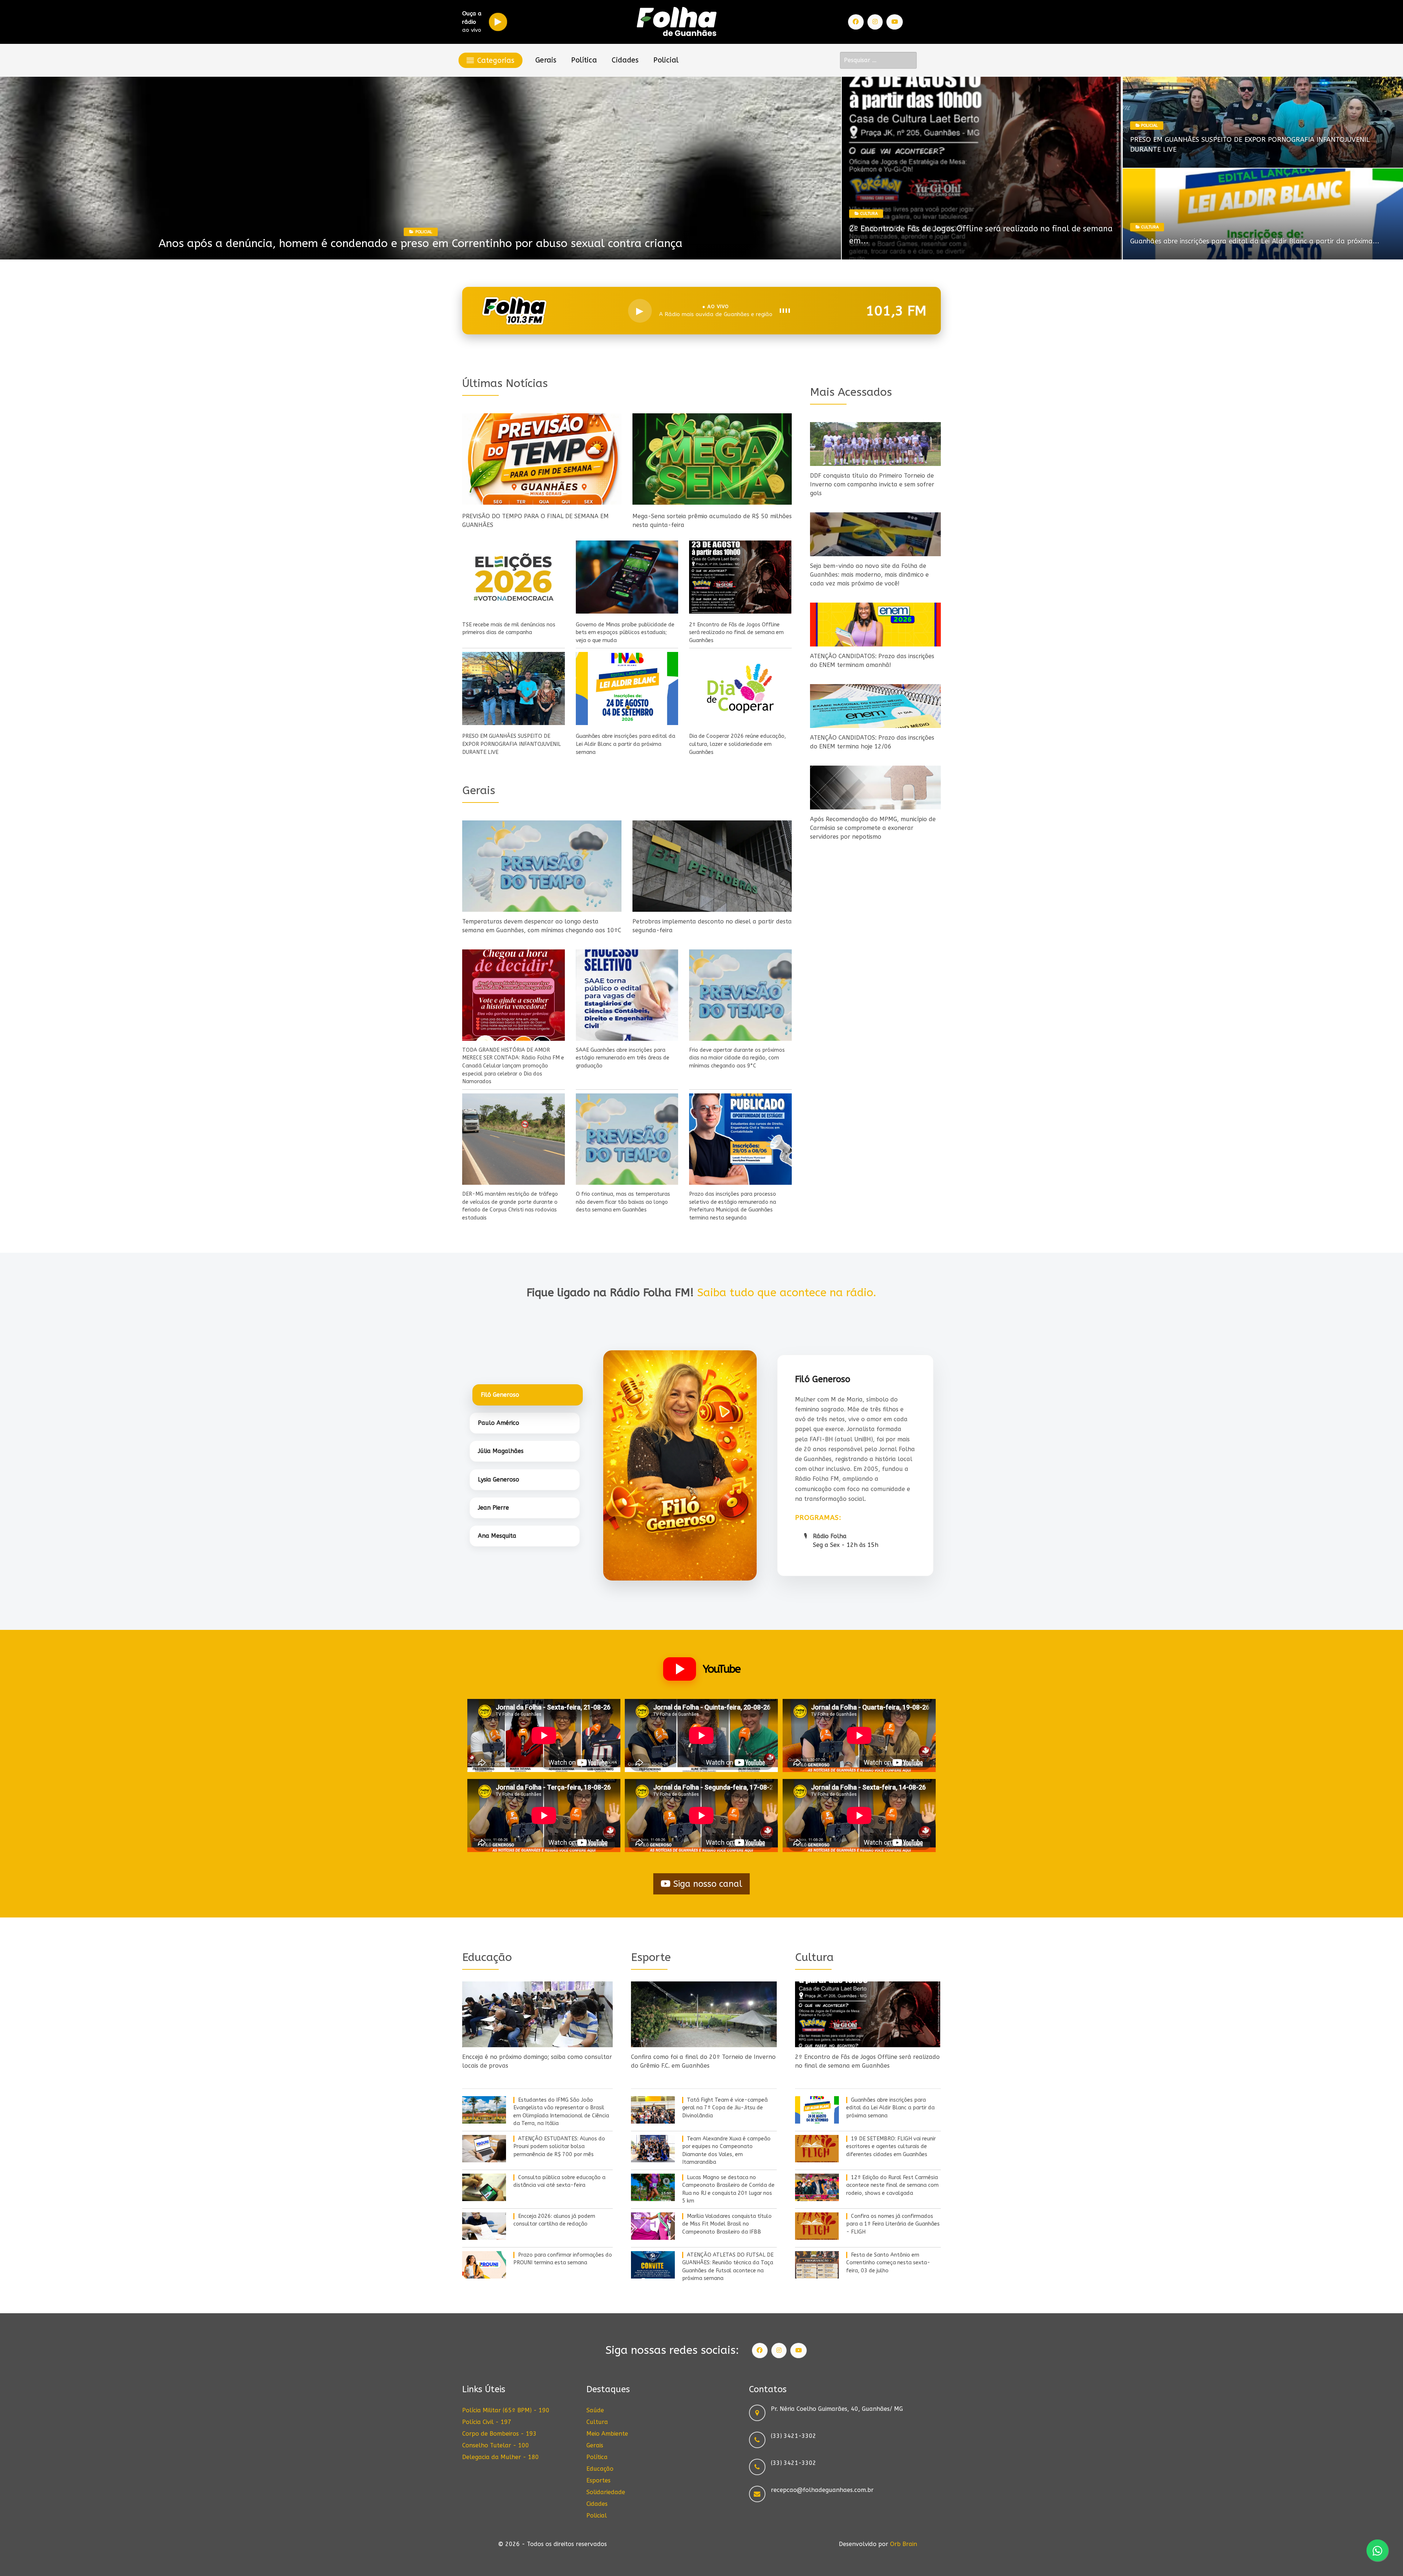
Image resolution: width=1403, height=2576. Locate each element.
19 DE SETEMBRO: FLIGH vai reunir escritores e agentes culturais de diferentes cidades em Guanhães (891, 2147)
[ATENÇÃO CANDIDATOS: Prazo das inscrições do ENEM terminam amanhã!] (875, 625)
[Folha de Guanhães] (677, 22)
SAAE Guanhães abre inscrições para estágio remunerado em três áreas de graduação (623, 1058)
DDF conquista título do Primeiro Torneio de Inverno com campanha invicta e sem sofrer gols (872, 484)
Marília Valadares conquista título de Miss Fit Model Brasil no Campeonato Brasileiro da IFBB (421, 243)
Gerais (595, 2445)
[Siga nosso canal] (895, 22)
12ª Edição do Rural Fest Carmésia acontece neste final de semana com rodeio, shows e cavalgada (892, 2185)
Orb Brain (904, 2544)
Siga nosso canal (706, 1884)
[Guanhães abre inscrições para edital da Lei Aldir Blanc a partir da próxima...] (1263, 214)
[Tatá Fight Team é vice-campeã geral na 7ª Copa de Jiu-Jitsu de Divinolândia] (653, 2110)
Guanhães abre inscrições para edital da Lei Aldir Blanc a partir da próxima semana (626, 744)
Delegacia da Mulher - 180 (501, 2457)
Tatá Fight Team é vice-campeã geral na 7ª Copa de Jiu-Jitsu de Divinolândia (725, 2108)
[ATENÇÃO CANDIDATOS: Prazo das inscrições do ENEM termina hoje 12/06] (875, 706)
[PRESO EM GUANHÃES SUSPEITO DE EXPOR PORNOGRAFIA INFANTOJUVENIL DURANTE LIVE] (514, 688)
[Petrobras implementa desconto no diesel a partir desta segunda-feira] (712, 866)
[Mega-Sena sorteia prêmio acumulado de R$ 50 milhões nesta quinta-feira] (712, 459)
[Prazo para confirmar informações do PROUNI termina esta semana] (484, 2265)
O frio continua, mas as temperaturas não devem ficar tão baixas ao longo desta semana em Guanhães (623, 1202)
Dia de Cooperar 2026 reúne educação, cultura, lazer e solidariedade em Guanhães (737, 744)
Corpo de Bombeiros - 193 (499, 2434)
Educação (600, 2469)
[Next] (827, 168)
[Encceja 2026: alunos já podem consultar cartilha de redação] (484, 2226)
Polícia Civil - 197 (487, 2422)
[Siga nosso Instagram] (875, 22)
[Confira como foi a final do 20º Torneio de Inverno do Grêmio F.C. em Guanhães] (704, 2014)
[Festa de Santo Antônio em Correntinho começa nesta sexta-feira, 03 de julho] (817, 2265)
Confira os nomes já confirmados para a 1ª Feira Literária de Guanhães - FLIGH (893, 2224)
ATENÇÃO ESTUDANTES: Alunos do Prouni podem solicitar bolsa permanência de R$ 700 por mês (559, 2147)
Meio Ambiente (607, 2434)
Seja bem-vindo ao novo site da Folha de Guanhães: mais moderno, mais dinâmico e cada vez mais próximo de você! (869, 575)
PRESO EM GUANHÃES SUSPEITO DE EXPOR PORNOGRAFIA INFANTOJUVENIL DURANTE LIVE (512, 744)
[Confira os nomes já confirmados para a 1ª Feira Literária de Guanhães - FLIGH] (817, 2226)
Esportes (424, 232)
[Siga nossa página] (856, 22)
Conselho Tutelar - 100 (496, 2445)
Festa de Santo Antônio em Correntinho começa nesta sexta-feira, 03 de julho (888, 2263)
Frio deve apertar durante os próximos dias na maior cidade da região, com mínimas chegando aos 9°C (737, 1058)
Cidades (597, 2504)
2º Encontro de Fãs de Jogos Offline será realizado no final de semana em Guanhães (736, 633)
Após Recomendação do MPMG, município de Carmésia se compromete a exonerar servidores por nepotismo (873, 828)
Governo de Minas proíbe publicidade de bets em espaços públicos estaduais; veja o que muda (625, 633)
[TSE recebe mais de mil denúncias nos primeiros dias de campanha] (514, 577)
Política (597, 2457)
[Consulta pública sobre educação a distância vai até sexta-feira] (484, 2187)
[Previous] (14, 168)
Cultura (597, 2422)
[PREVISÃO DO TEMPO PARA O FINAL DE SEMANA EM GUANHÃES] (542, 459)
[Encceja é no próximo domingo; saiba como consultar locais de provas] (537, 2014)
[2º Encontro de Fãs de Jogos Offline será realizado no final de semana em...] (982, 168)
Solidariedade (606, 2492)
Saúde (595, 2410)
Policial (597, 2516)
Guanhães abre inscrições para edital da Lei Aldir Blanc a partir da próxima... (1255, 241)
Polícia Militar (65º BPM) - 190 (506, 2410)
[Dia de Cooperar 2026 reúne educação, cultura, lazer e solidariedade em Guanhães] (740, 688)
